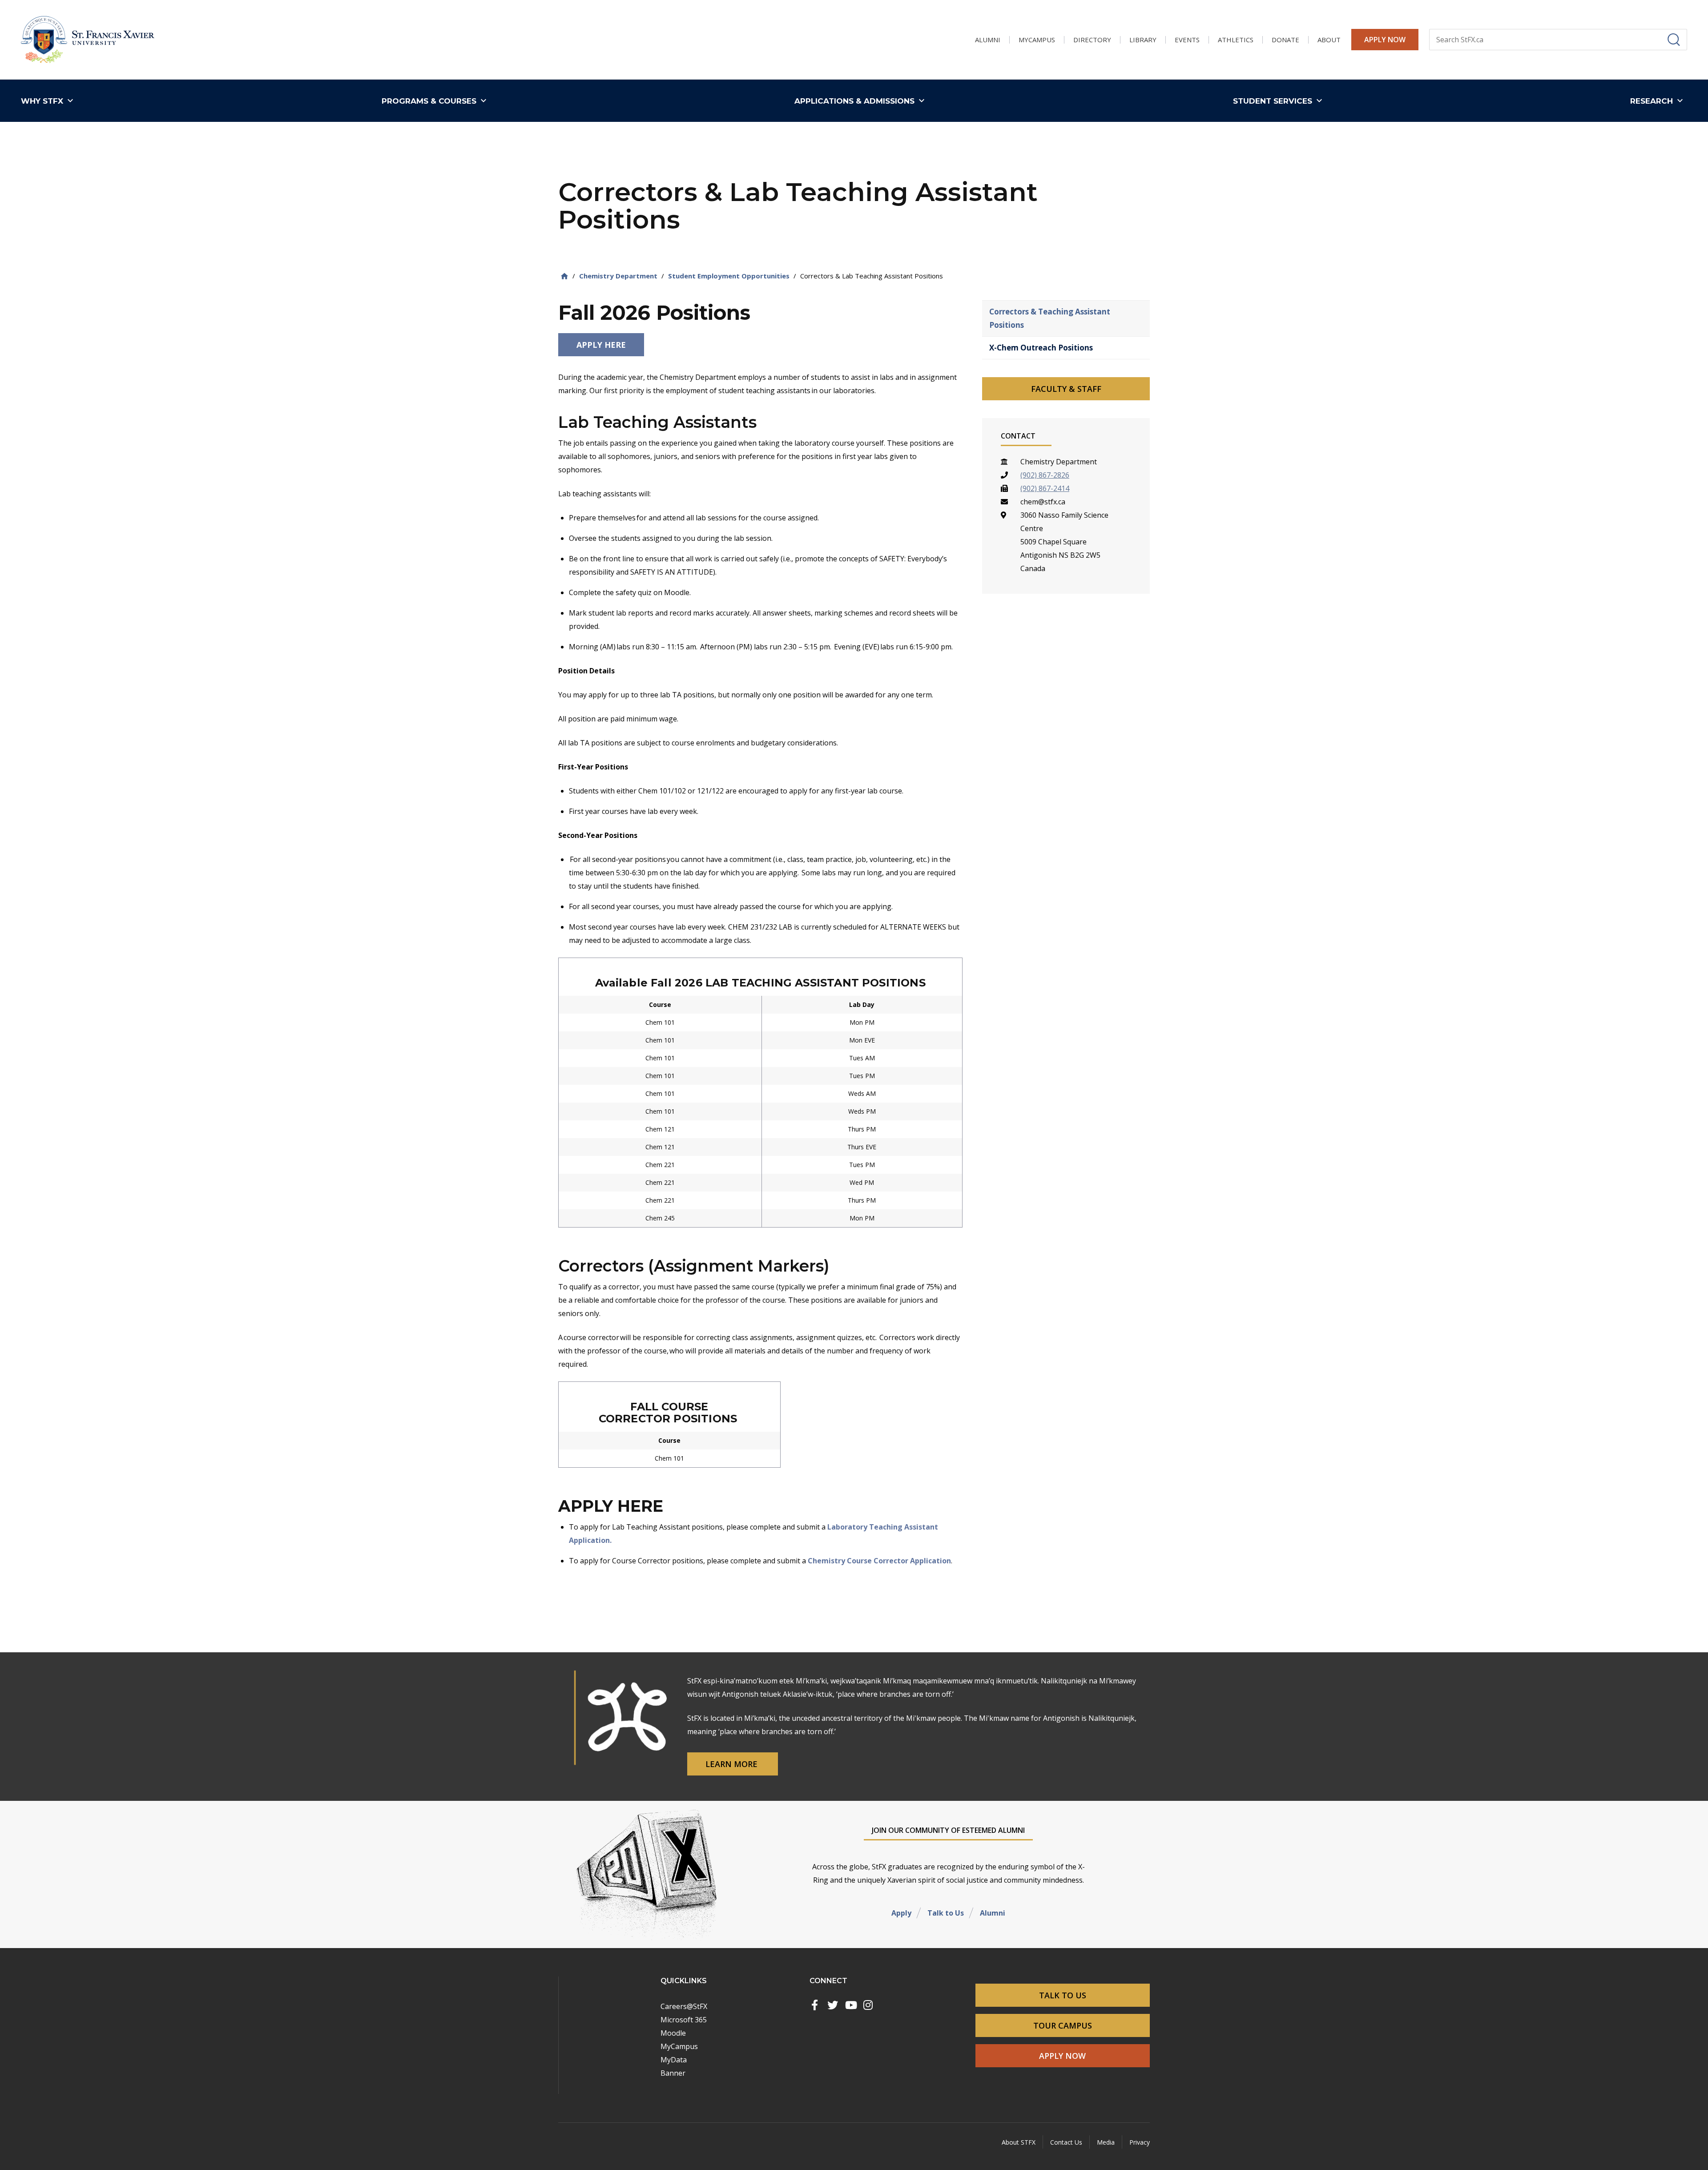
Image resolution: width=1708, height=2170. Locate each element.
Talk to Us (946, 1913)
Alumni (993, 1913)
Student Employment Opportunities (729, 276)
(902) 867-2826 (1045, 475)
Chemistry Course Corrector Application (879, 1561)
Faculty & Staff (1066, 389)
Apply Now (1385, 40)
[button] (49, 101)
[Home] (564, 276)
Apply (901, 1913)
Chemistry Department (618, 276)
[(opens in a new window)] (815, 2005)
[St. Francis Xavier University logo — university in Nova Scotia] (88, 40)
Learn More (733, 1764)
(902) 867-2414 (1045, 488)
